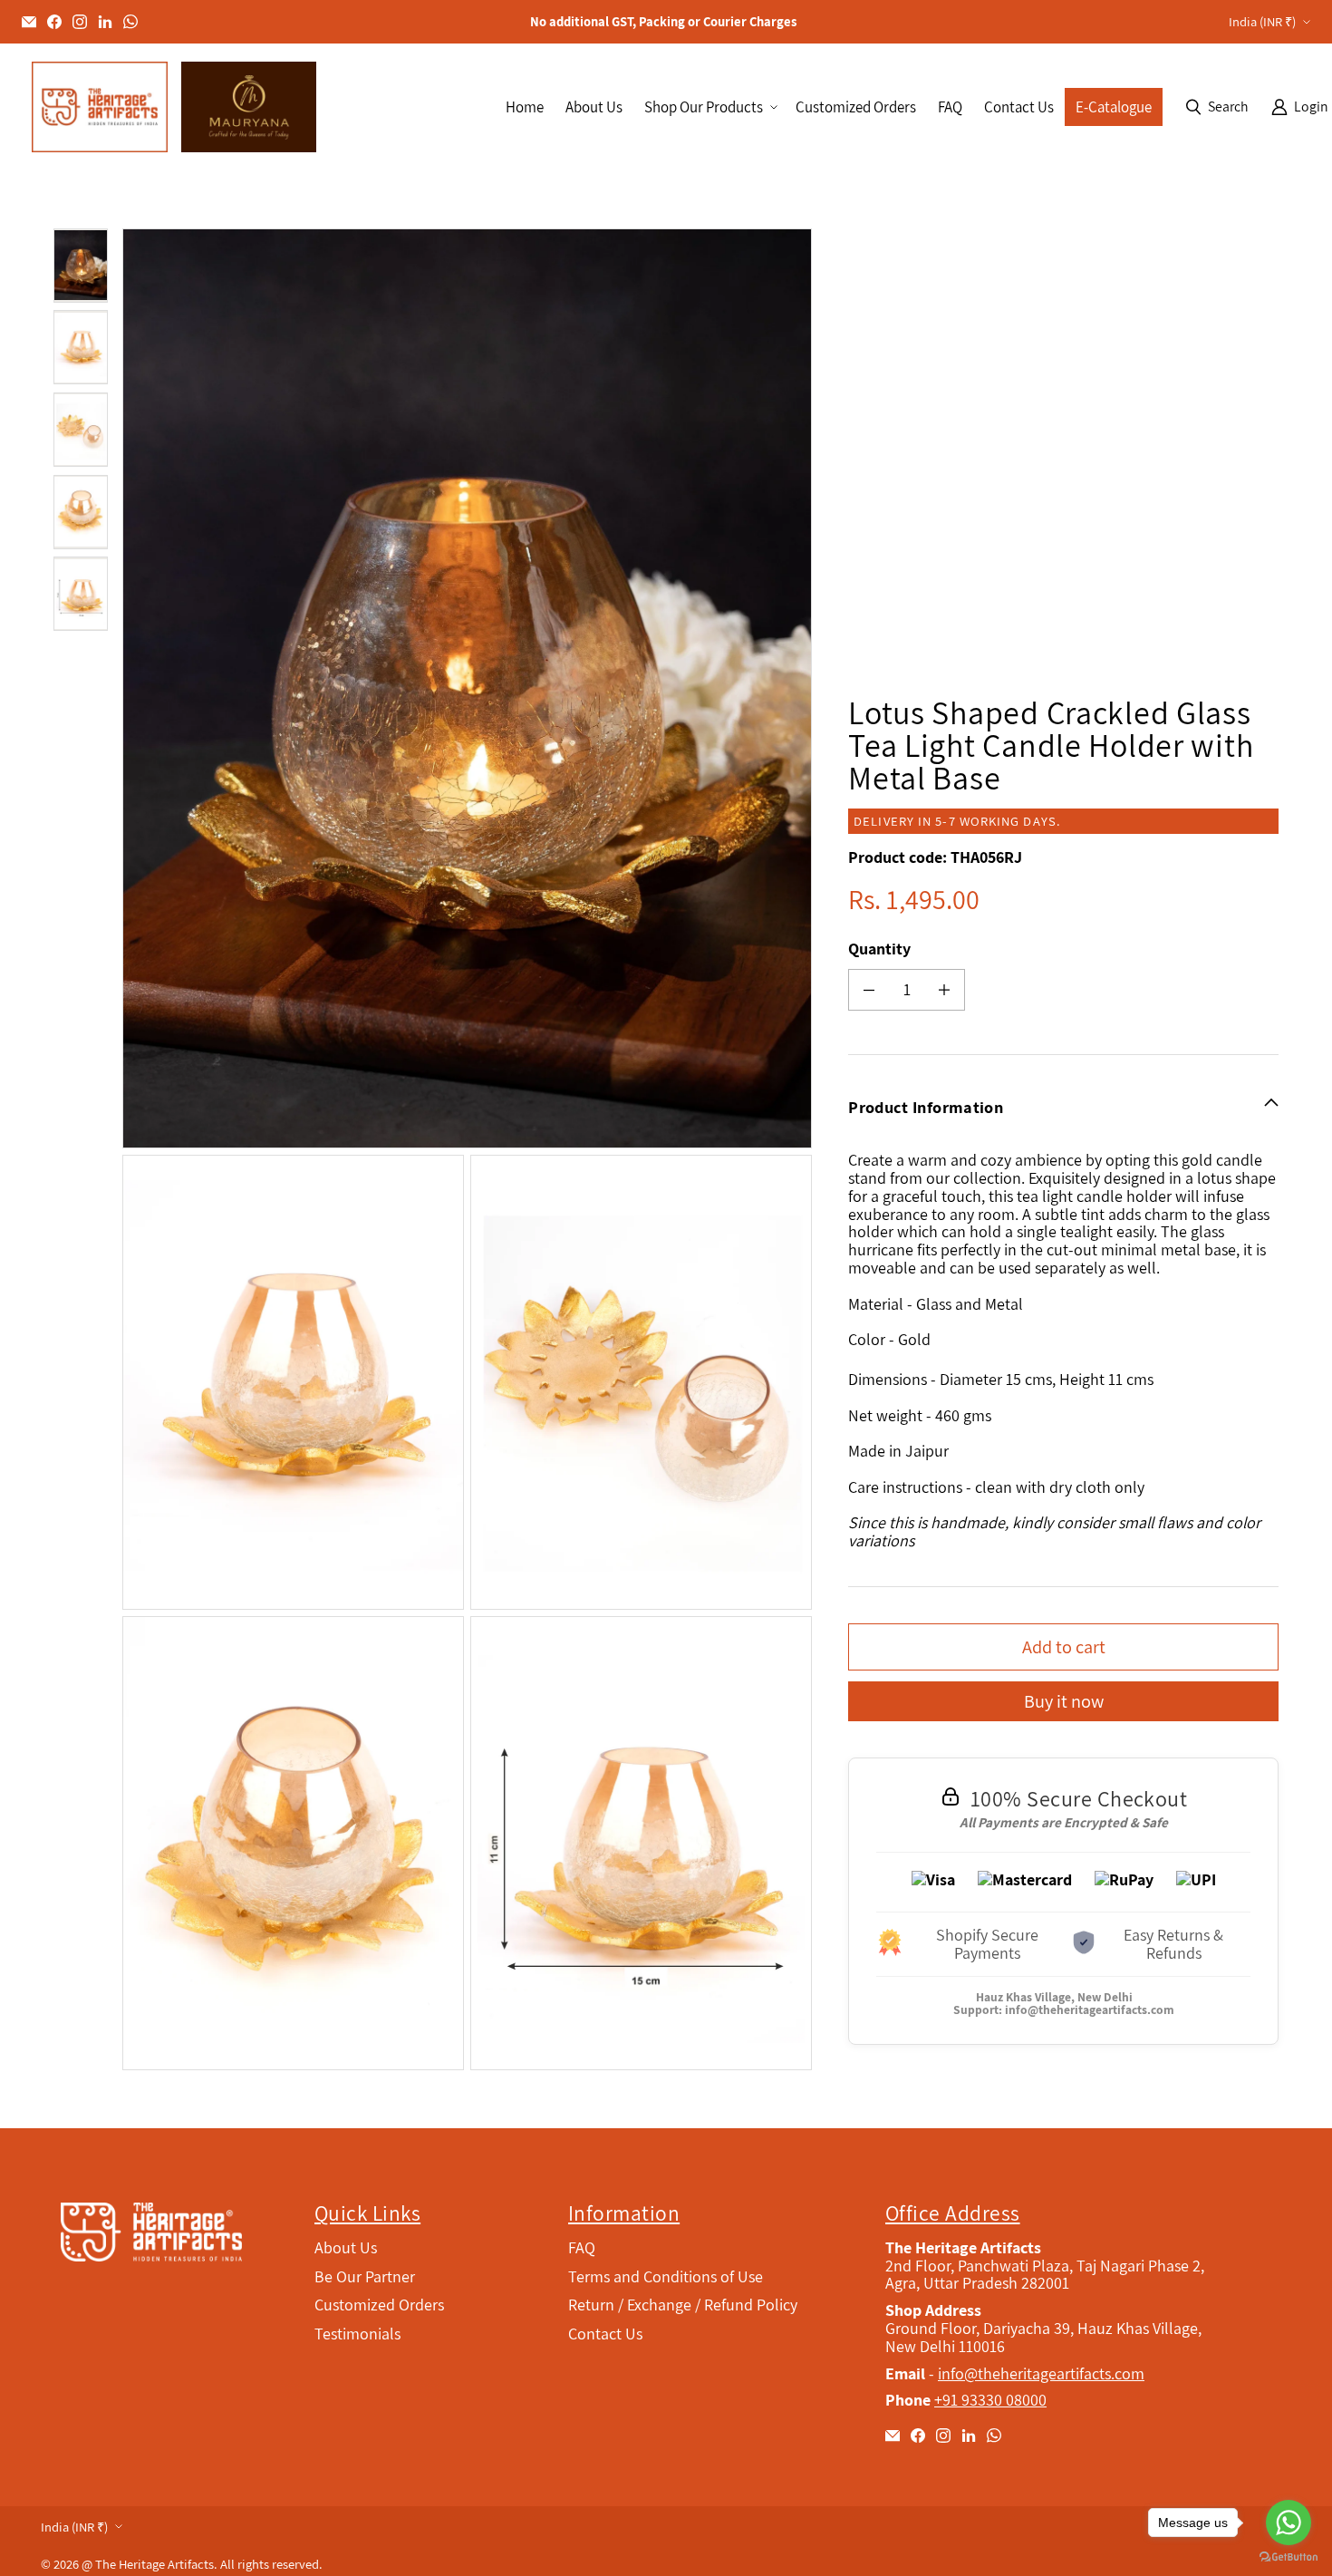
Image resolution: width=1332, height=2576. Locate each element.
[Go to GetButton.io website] (1289, 2557)
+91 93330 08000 (990, 2400)
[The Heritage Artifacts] (100, 107)
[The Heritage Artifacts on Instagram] (80, 22)
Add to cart (1064, 1646)
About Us (346, 2247)
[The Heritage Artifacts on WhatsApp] (130, 22)
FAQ (582, 2247)
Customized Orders (379, 2305)
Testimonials (357, 2334)
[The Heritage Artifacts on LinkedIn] (105, 22)
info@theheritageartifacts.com (1090, 2009)
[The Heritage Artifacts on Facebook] (54, 22)
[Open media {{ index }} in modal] (467, 689)
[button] (709, 107)
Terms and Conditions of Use (666, 2276)
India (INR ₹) (1262, 21)
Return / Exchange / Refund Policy (683, 2305)
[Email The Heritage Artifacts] (29, 22)
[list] (471, 1149)
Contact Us (605, 2334)
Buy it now (1064, 1701)
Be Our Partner (365, 2276)
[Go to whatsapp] (1289, 2523)
